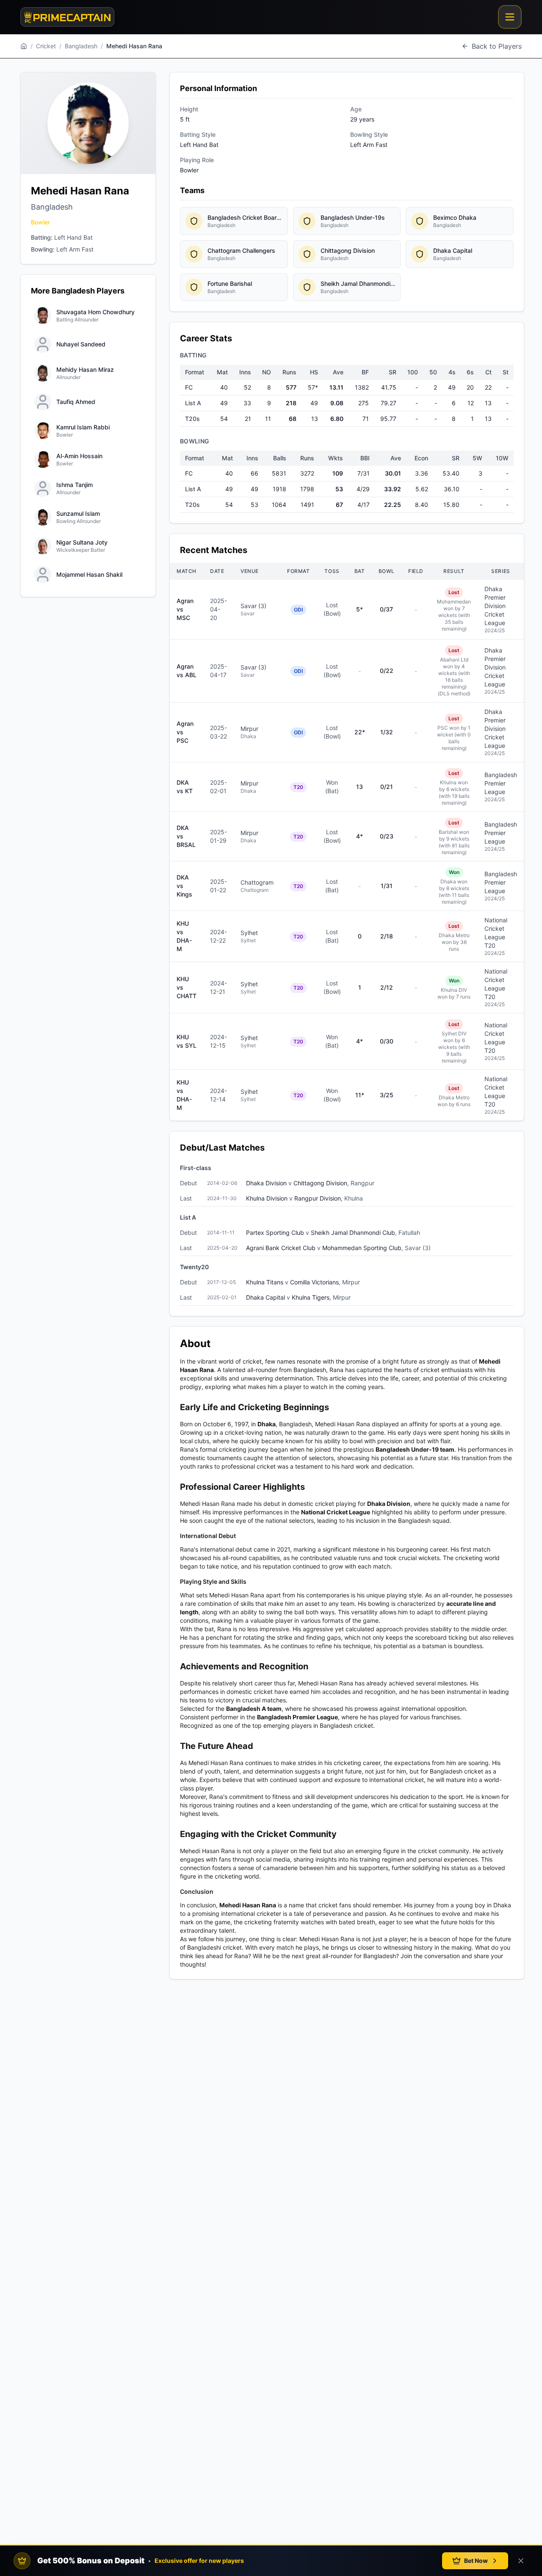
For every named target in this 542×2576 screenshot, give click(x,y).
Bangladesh (81, 46)
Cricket (46, 46)
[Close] (521, 2561)
